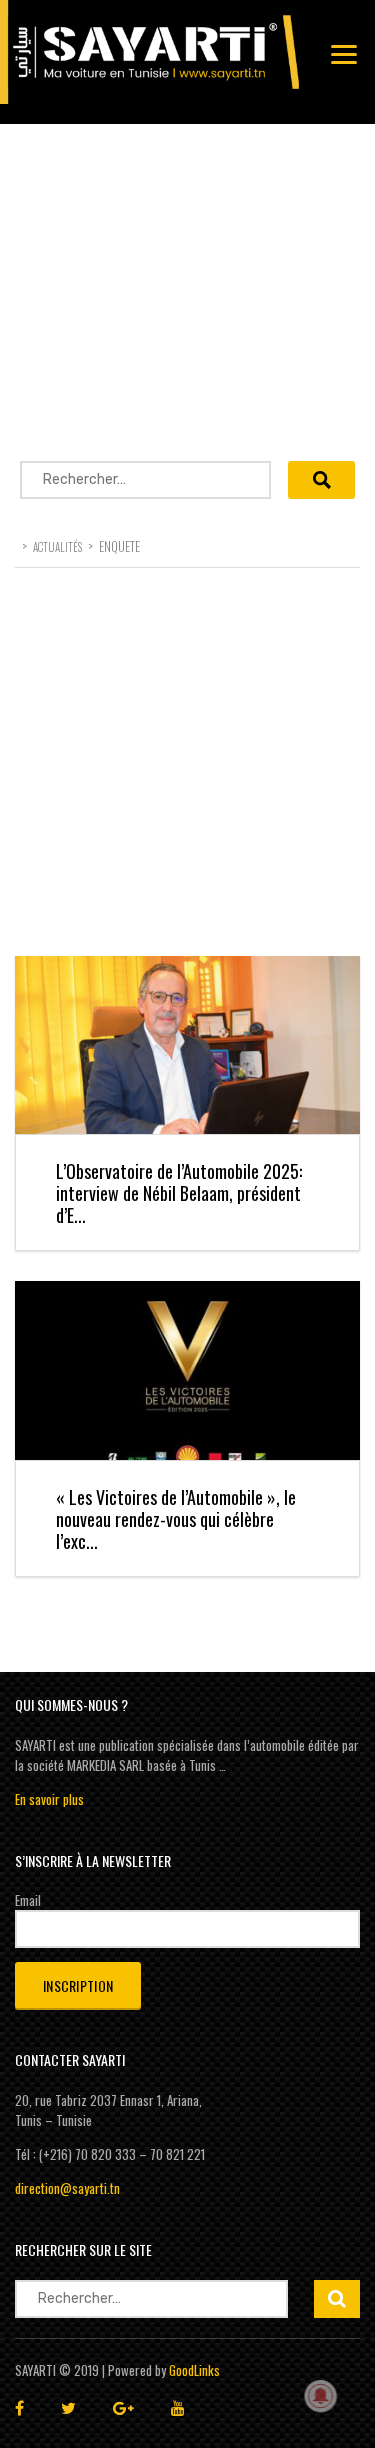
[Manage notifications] (321, 2396)
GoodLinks (194, 2370)
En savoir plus (49, 1799)
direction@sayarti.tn (67, 2188)
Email (28, 1900)
